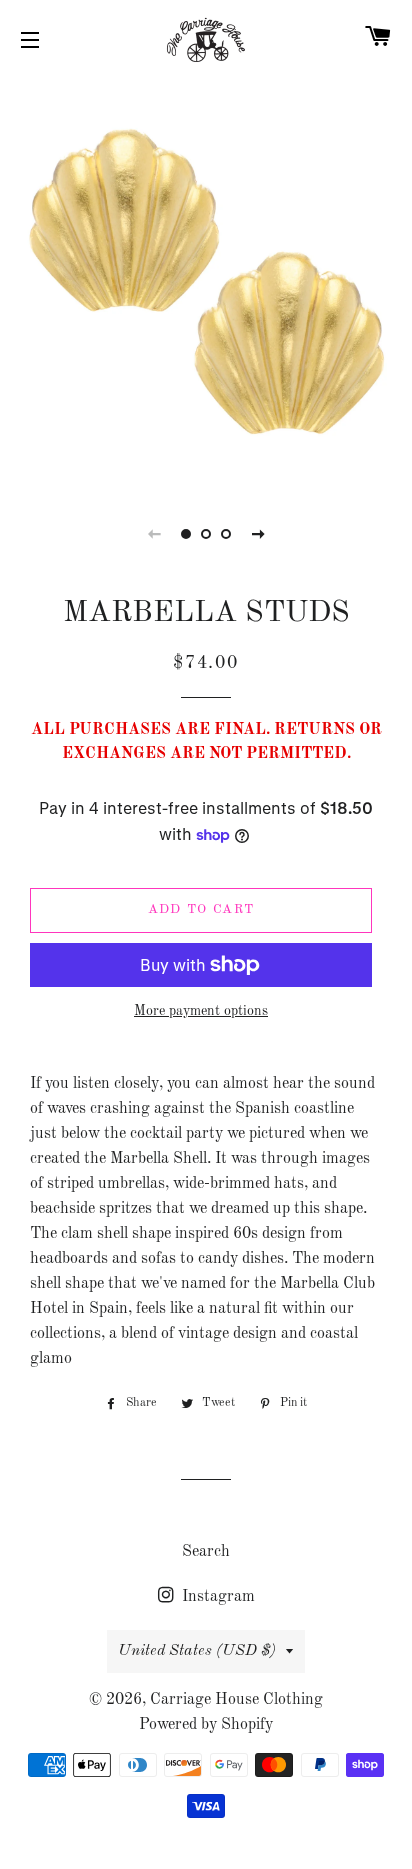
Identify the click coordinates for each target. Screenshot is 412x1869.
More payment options (201, 1011)
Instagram (216, 1597)
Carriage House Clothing (236, 1700)
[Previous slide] (154, 534)
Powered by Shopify (206, 1725)
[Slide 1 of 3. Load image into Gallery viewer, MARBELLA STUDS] (186, 534)
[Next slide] (258, 534)
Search (206, 1552)
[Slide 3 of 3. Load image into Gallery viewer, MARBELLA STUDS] (226, 534)
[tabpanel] (206, 281)
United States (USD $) (197, 1651)
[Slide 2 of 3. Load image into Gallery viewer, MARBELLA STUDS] (206, 534)
